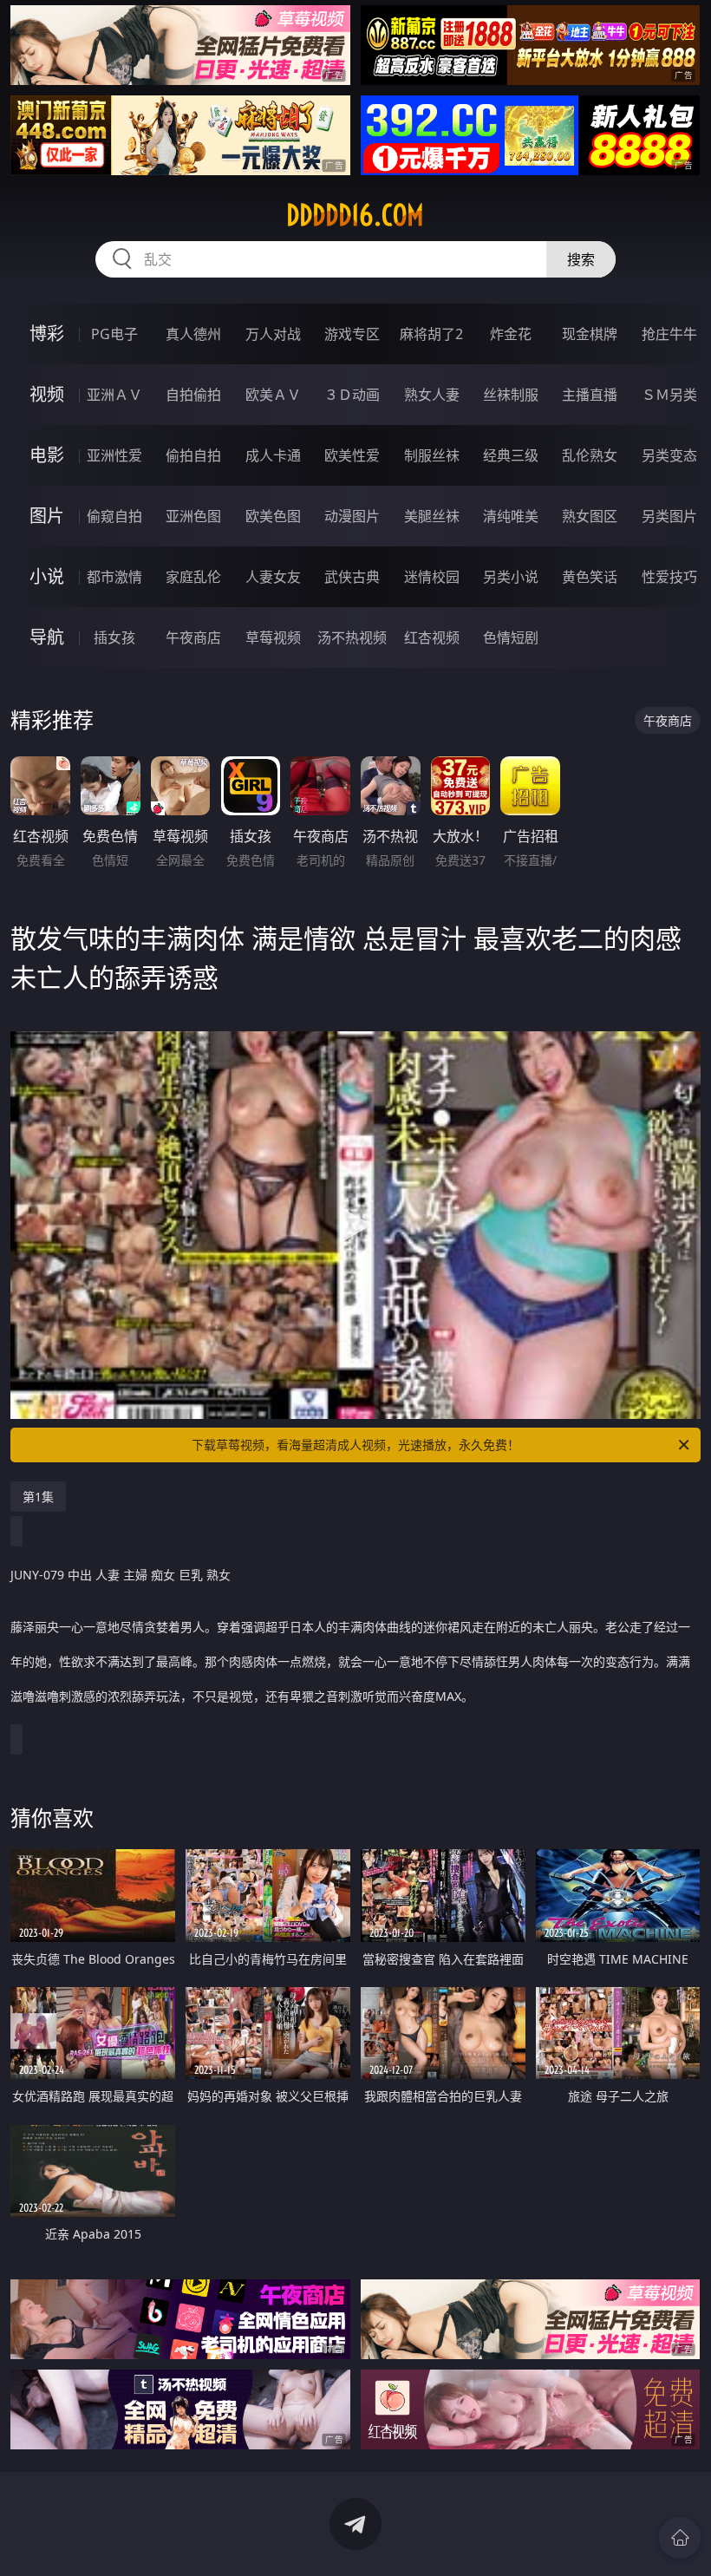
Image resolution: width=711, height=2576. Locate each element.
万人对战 (273, 334)
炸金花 (511, 334)
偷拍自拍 (193, 455)
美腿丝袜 (432, 516)
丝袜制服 (511, 395)
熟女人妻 (432, 395)
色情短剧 (511, 637)
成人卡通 (273, 455)
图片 (47, 516)
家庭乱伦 (193, 577)
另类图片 (669, 516)
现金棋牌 (590, 334)
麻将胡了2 (431, 334)
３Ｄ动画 (352, 395)
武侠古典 (352, 577)
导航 (47, 637)
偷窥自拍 (114, 516)
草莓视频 (273, 637)
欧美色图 (273, 516)
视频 (47, 394)
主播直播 (590, 395)
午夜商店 (193, 637)
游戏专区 (352, 334)
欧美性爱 (352, 455)
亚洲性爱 (114, 455)
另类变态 (669, 455)
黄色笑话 (590, 577)
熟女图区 (590, 516)
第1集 (38, 1497)
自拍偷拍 (193, 395)
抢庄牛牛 (669, 334)
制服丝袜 (432, 455)
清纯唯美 (511, 516)
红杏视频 (432, 637)
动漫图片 (352, 516)
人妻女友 (273, 577)
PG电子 (114, 334)
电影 (47, 455)
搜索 (581, 259)
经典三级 (511, 455)
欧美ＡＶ (273, 395)
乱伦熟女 (590, 455)
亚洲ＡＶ (114, 395)
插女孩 (114, 637)
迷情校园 (432, 577)
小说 (47, 576)
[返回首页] (680, 2538)
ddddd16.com (355, 215)
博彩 (47, 333)
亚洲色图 (193, 516)
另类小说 (511, 577)
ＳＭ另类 (669, 395)
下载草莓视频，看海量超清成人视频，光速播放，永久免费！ (355, 1445)
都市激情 (114, 577)
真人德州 (193, 334)
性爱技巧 (669, 577)
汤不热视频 (352, 637)
